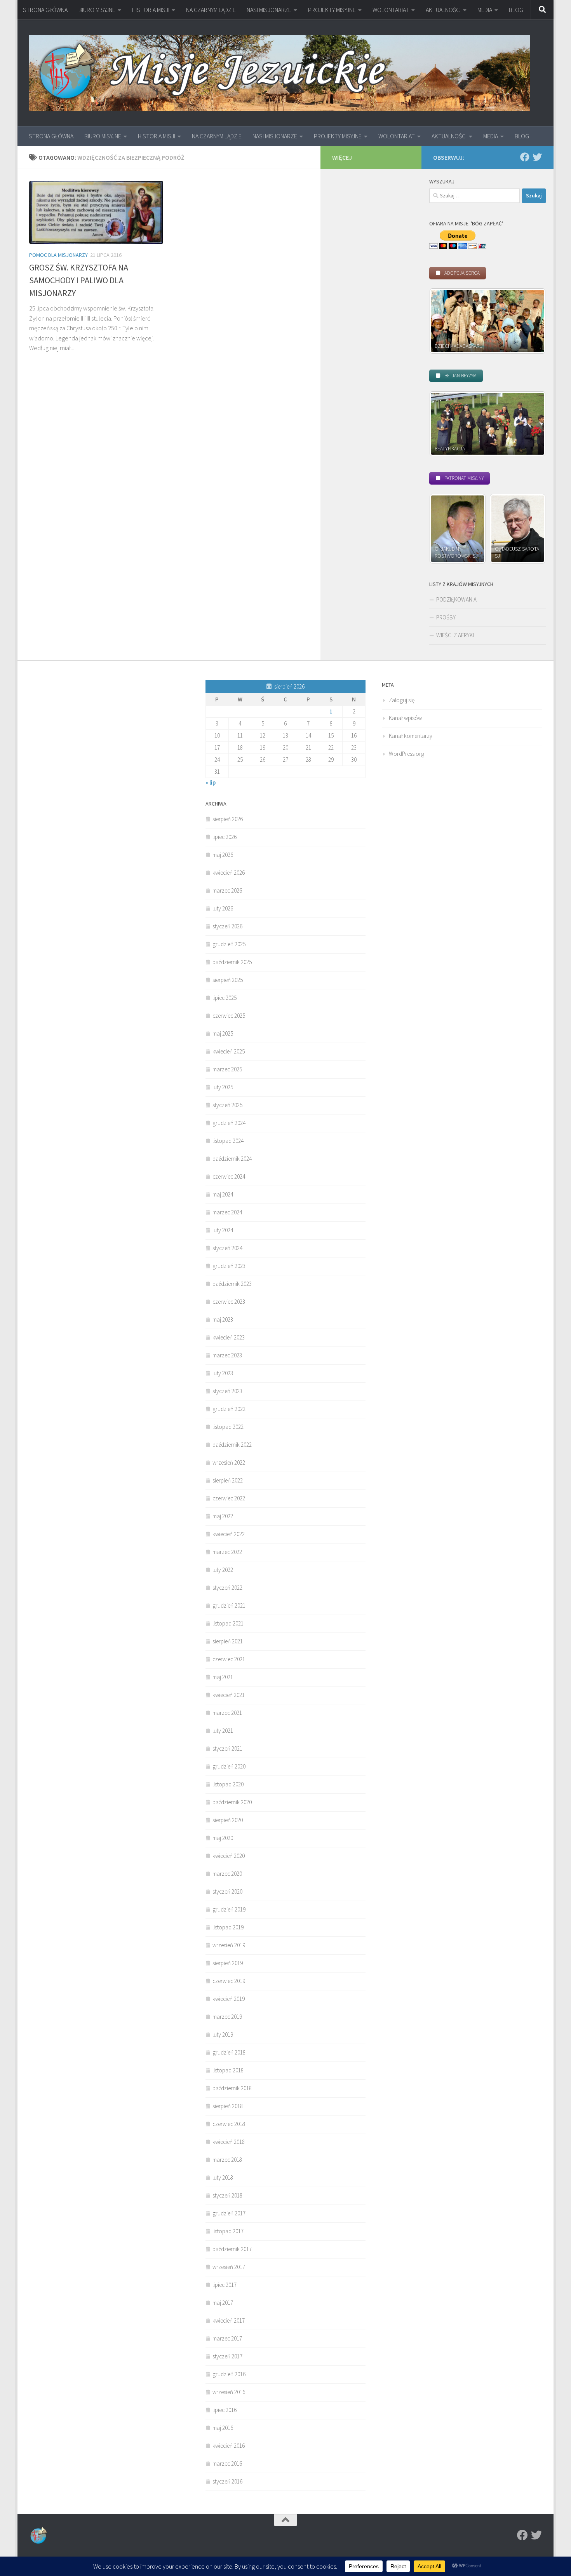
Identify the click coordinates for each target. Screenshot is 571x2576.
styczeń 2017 (227, 2356)
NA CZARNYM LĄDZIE (211, 10)
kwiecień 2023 (229, 1337)
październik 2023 (232, 1284)
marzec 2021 (227, 1713)
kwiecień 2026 (229, 873)
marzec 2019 (227, 2017)
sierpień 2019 (228, 1963)
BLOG (516, 10)
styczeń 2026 (227, 926)
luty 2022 (223, 1570)
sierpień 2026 (228, 819)
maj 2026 (223, 855)
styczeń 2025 (227, 1105)
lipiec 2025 (225, 998)
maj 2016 (223, 2428)
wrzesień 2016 (229, 2392)
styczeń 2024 (227, 1248)
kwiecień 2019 (229, 1999)
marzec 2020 (227, 1874)
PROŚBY (446, 617)
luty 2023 (223, 1373)
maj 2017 (223, 2303)
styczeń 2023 (227, 1391)
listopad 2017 (228, 2231)
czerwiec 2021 (229, 1659)
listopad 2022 (228, 1427)
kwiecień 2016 (229, 2446)
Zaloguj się (402, 700)
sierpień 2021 (228, 1641)
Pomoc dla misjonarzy (58, 255)
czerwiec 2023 (229, 1302)
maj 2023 (223, 1319)
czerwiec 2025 (229, 1016)
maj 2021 (223, 1677)
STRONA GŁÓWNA (45, 10)
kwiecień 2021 (229, 1695)
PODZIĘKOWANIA (456, 599)
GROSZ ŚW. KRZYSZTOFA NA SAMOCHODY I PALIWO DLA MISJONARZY (79, 280)
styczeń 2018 (227, 2195)
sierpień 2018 (228, 2106)
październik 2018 (232, 2088)
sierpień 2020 (228, 1820)
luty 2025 (223, 1087)
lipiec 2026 (225, 837)
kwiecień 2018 (229, 2142)
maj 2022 (223, 1516)
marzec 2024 (227, 1212)
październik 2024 (232, 1159)
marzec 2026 (227, 890)
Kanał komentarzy (411, 736)
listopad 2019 (228, 1927)
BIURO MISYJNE (97, 10)
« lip (211, 782)
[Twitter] (537, 157)
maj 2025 (223, 1033)
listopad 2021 (228, 1623)
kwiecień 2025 (229, 1051)
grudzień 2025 (229, 944)
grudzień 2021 (229, 1605)
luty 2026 (223, 908)
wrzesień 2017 (229, 2267)
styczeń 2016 (227, 2481)
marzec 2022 (227, 1552)
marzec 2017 (227, 2338)
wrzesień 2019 (229, 1945)
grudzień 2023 (229, 1266)
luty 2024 (223, 1230)
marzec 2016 (227, 2464)
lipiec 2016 (225, 2410)
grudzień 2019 (229, 1909)
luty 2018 (223, 2177)
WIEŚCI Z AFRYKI (455, 635)
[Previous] (446, 321)
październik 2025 (232, 962)
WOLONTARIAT (391, 10)
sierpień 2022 (228, 1480)
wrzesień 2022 (229, 1462)
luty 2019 (223, 2034)
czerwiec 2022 (229, 1498)
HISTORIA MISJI (151, 10)
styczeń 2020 (227, 1891)
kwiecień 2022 (229, 1534)
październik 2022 (232, 1445)
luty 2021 (223, 1731)
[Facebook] (525, 157)
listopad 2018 (228, 2070)
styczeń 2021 (227, 1748)
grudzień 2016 (229, 2374)
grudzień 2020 (229, 1766)
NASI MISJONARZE (269, 10)
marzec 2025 (227, 1069)
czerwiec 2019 (229, 1981)
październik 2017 (232, 2249)
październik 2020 (232, 1802)
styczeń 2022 (227, 1588)
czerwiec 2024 (229, 1176)
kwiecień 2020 (229, 1856)
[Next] (529, 321)
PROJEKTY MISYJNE (332, 10)
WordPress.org (406, 754)
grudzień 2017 (229, 2213)
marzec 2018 (227, 2160)
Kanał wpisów (405, 718)
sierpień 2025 (228, 980)
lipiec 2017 (225, 2285)
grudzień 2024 (229, 1123)
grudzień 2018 (229, 2052)
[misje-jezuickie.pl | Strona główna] (280, 73)
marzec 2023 (227, 1355)
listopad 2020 (228, 1784)
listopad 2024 (228, 1141)
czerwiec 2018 (229, 2124)
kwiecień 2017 (229, 2320)
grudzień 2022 (229, 1409)
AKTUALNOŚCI (443, 10)
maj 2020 (223, 1838)
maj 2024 (223, 1194)
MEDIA (485, 10)
